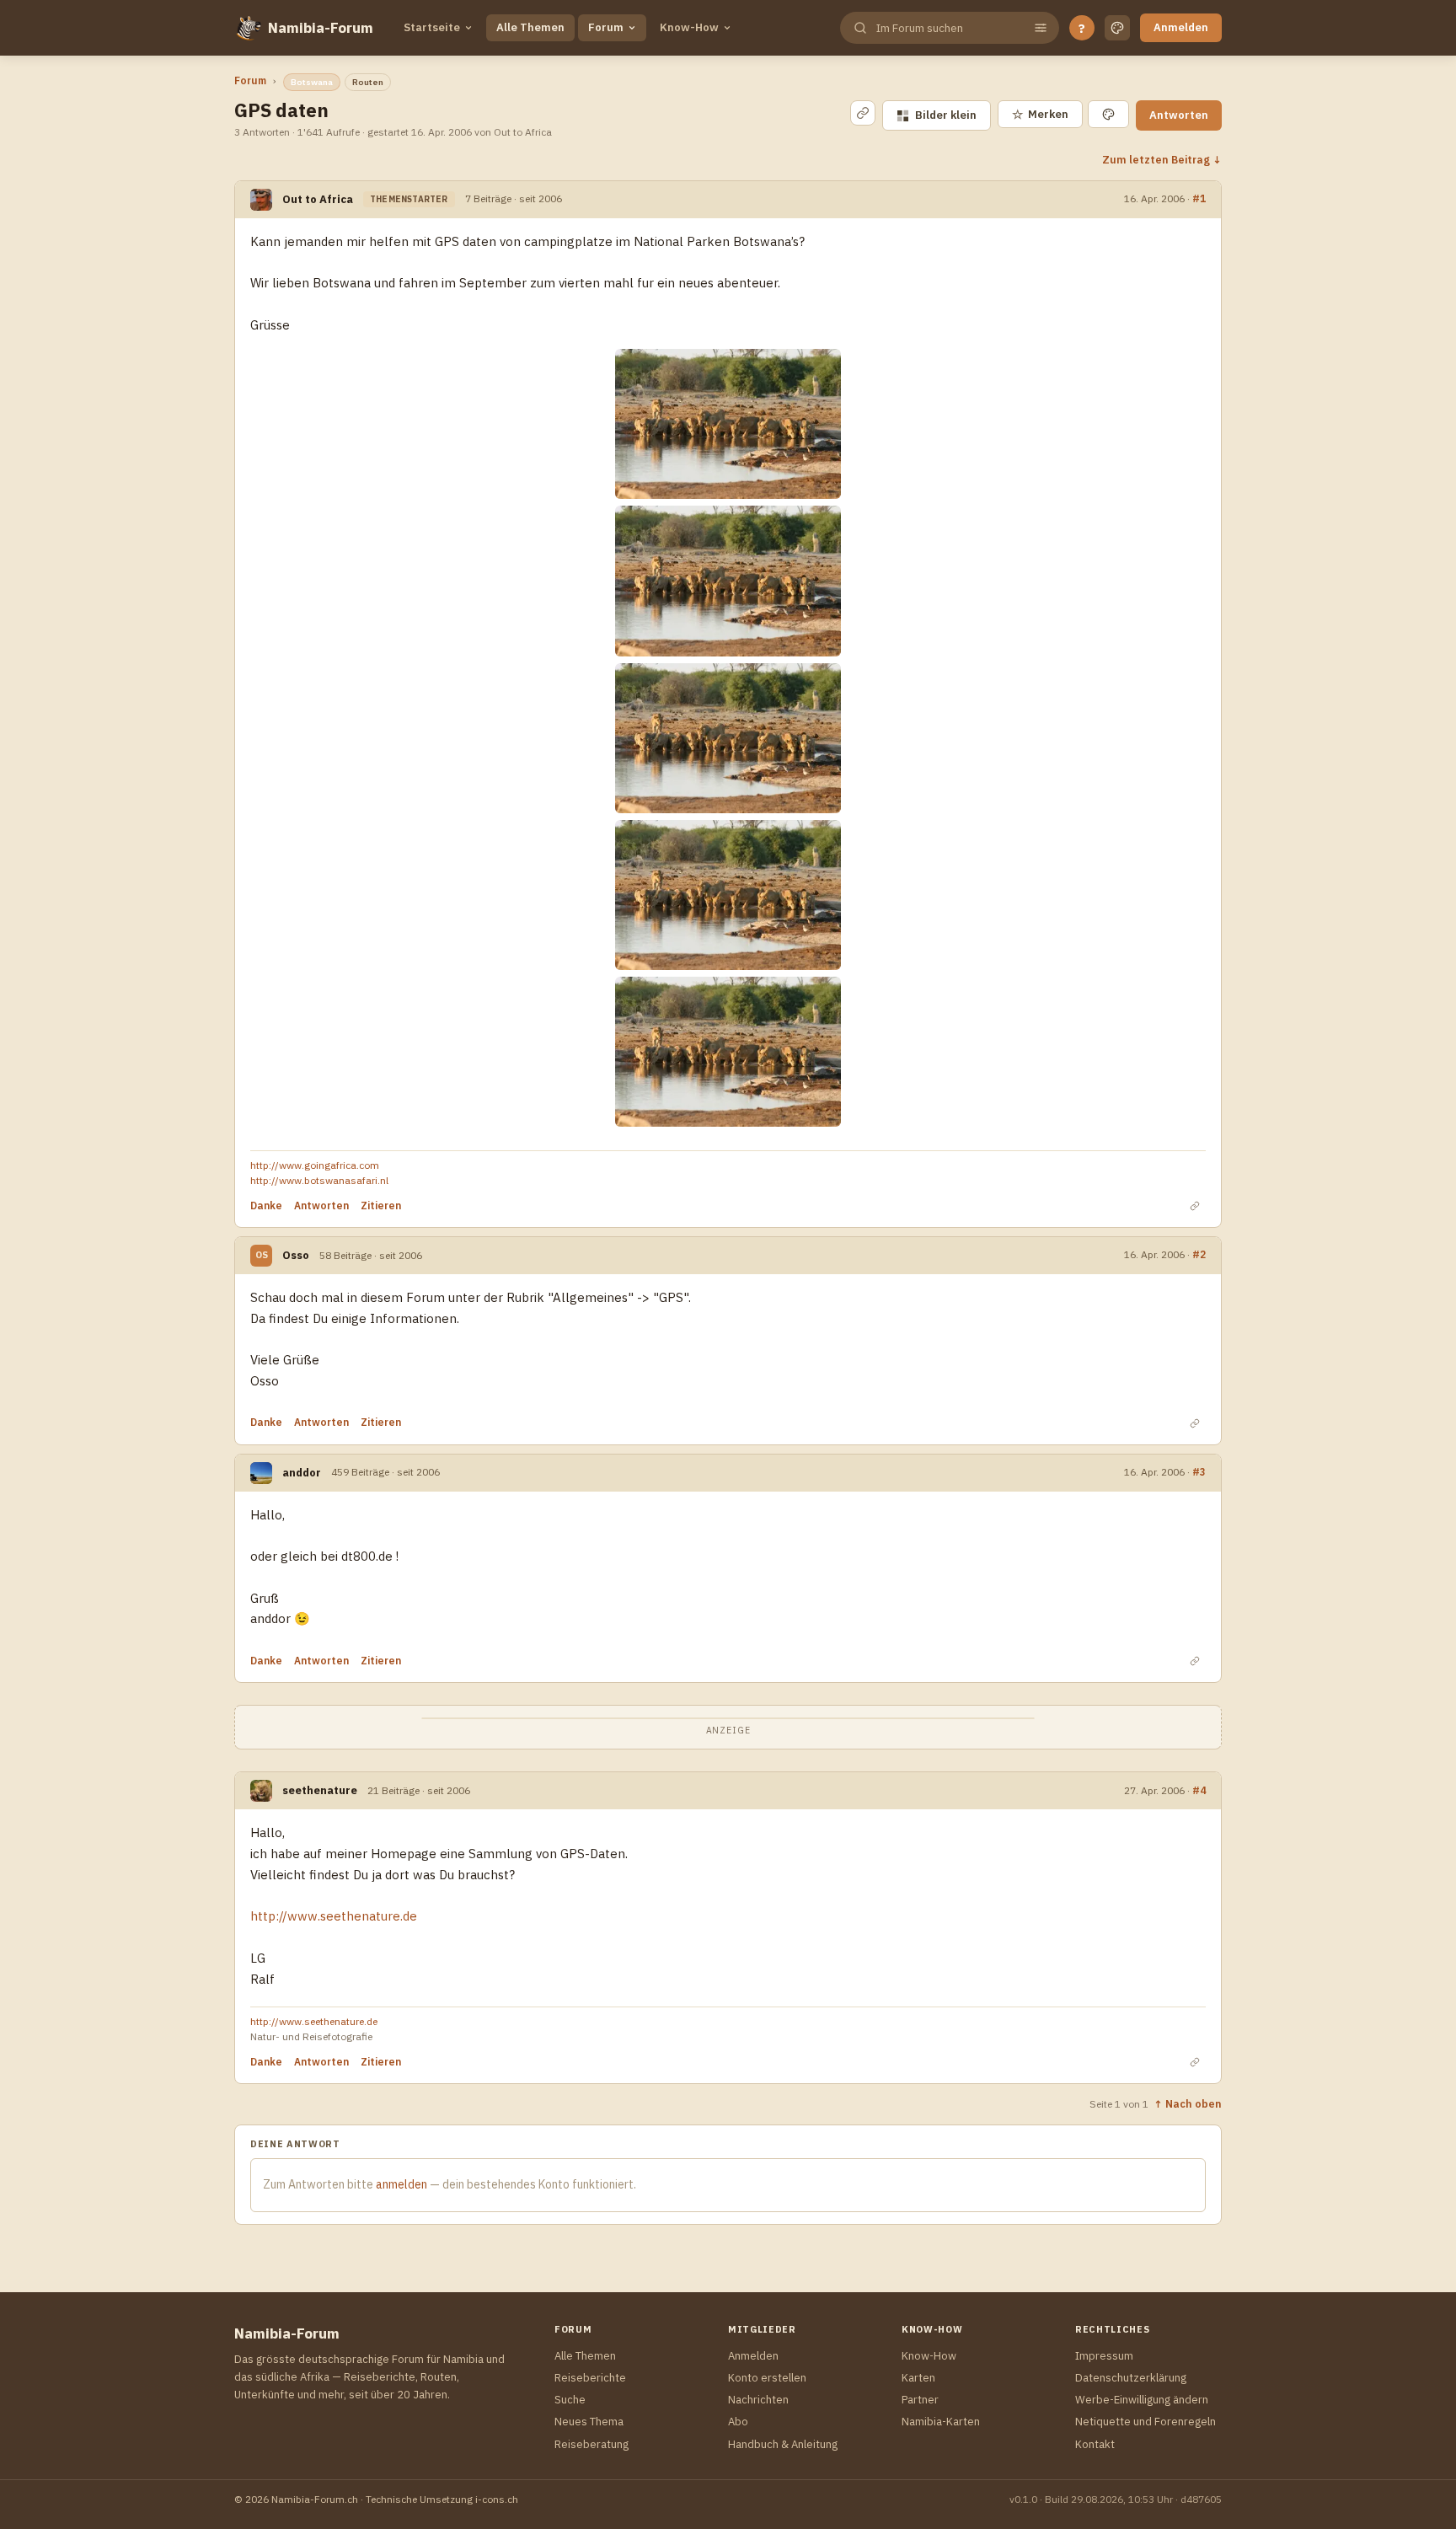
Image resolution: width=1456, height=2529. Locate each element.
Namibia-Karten (941, 2422)
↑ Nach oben (1188, 2103)
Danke (266, 1206)
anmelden (401, 2184)
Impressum (1104, 2356)
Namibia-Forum (321, 28)
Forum (606, 27)
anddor (302, 1473)
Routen (368, 82)
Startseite (432, 27)
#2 (1199, 1254)
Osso (296, 1255)
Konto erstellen (767, 2378)
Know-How (689, 27)
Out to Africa (318, 199)
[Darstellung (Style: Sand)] (1117, 28)
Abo (738, 2422)
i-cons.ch (497, 2499)
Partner (920, 2400)
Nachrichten (758, 2400)
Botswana (312, 82)
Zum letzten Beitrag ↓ (1162, 159)
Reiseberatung (591, 2444)
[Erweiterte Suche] (1041, 28)
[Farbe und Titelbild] (1108, 114)
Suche (570, 2400)
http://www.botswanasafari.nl (319, 1180)
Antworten (1179, 115)
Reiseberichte (590, 2378)
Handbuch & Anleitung (783, 2444)
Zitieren (381, 1206)
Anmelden (1181, 27)
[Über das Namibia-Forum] (248, 28)
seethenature (320, 1790)
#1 (1199, 198)
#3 (1199, 1471)
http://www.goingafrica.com (315, 1165)
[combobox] (948, 28)
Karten (918, 2378)
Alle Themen (530, 27)
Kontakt (1095, 2444)
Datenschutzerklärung (1131, 2378)
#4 (1199, 1790)
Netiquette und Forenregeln (1146, 2422)
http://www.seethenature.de (334, 1916)
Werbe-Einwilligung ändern (1142, 2400)
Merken (1040, 114)
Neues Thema (589, 2422)
